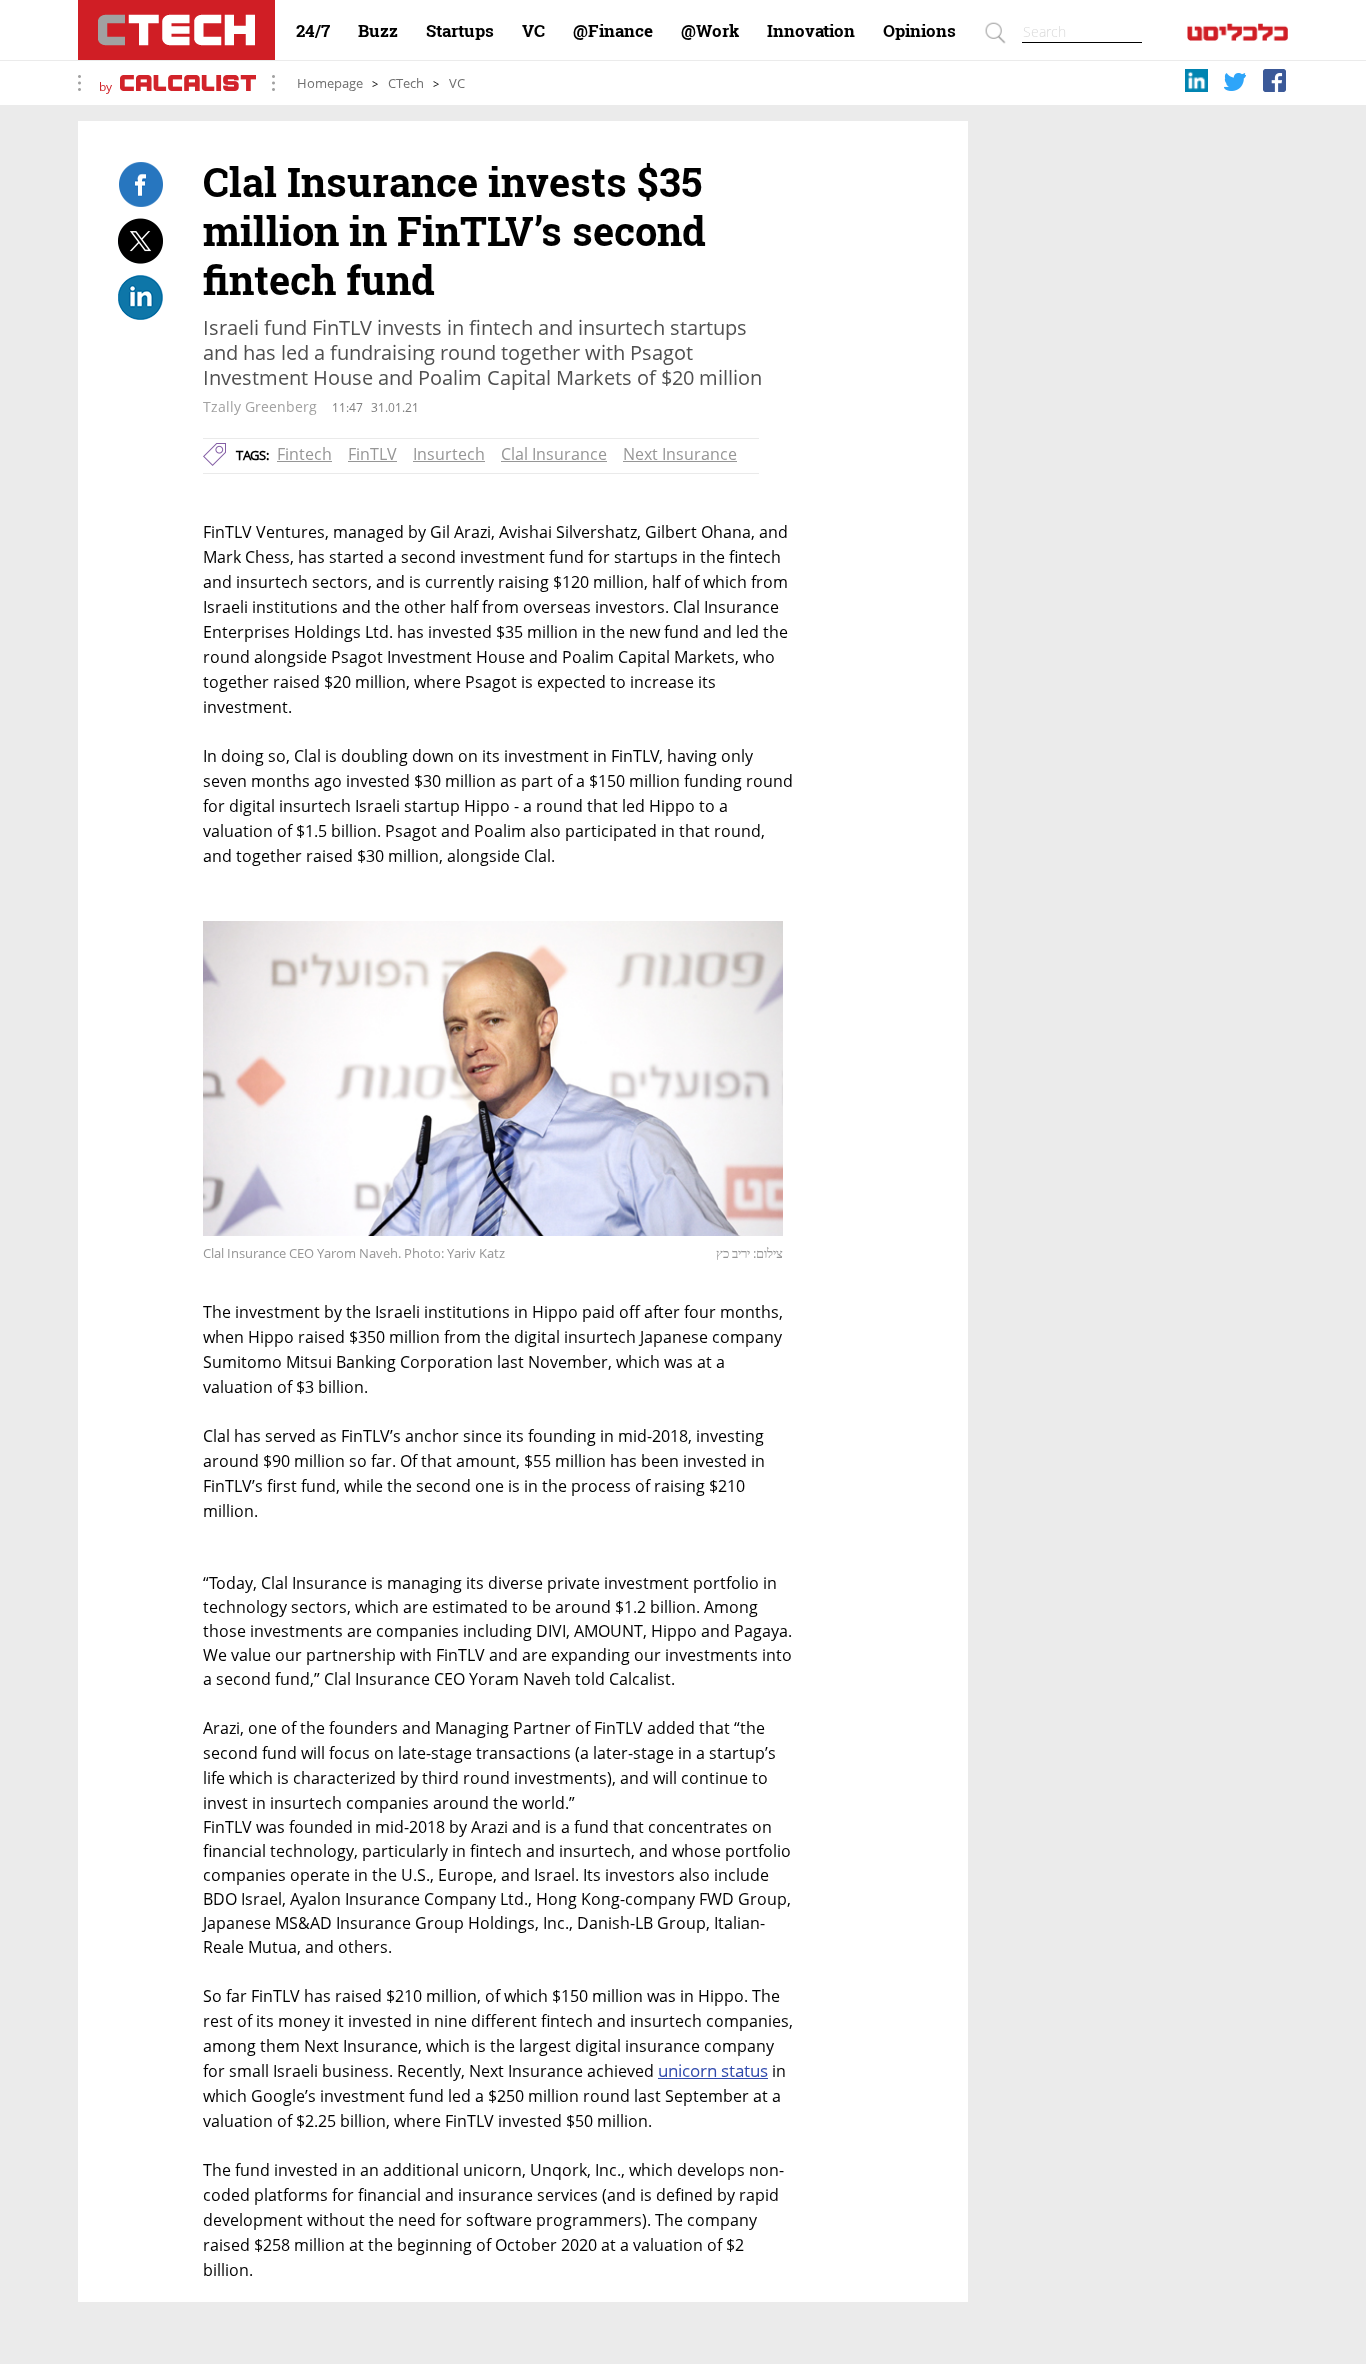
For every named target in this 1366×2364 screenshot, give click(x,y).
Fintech (304, 454)
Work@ (710, 31)
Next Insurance (680, 454)
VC (533, 31)
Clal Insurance (554, 454)
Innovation (811, 31)
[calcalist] (1237, 36)
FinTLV (372, 454)
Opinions (919, 31)
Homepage (330, 83)
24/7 (313, 31)
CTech (406, 83)
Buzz (378, 31)
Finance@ (613, 31)
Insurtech (449, 454)
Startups (460, 31)
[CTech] (176, 30)
